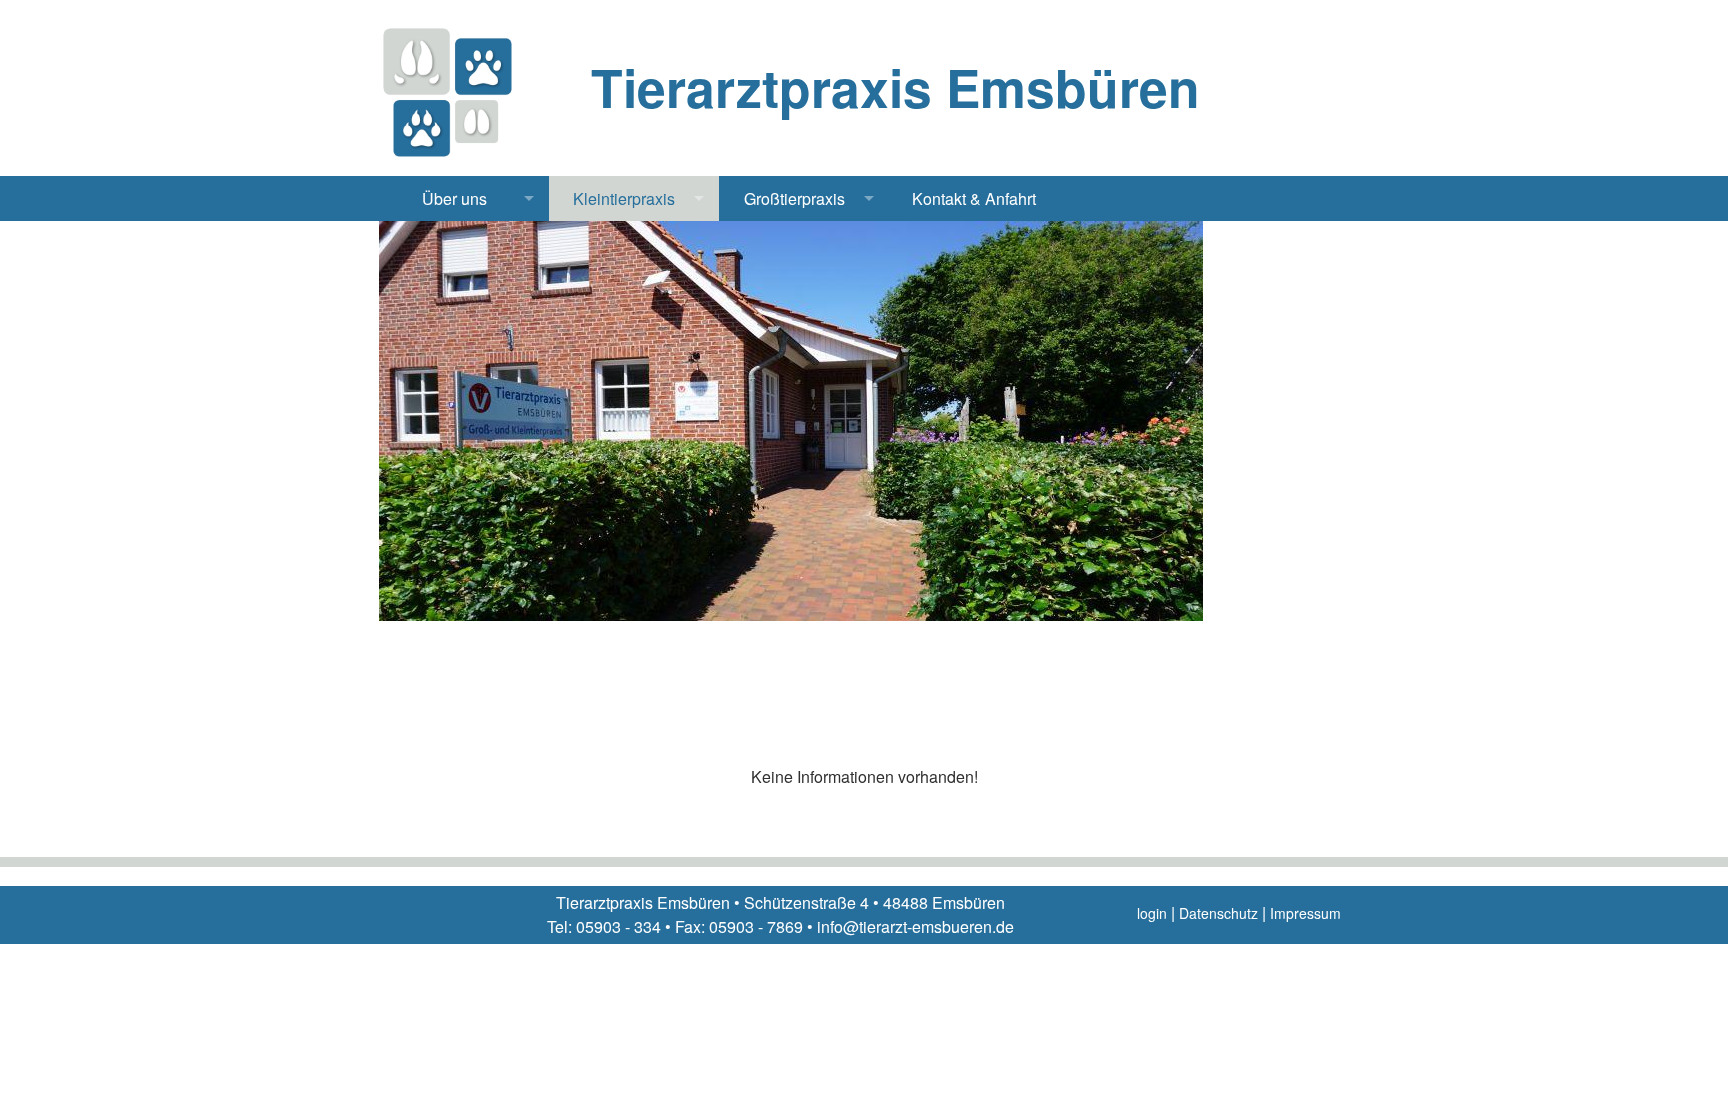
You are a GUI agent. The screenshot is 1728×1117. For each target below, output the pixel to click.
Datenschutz (1218, 913)
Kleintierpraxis (624, 198)
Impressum (1305, 913)
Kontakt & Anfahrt (974, 198)
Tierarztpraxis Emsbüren (895, 87)
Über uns (454, 198)
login (1152, 913)
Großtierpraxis (794, 198)
